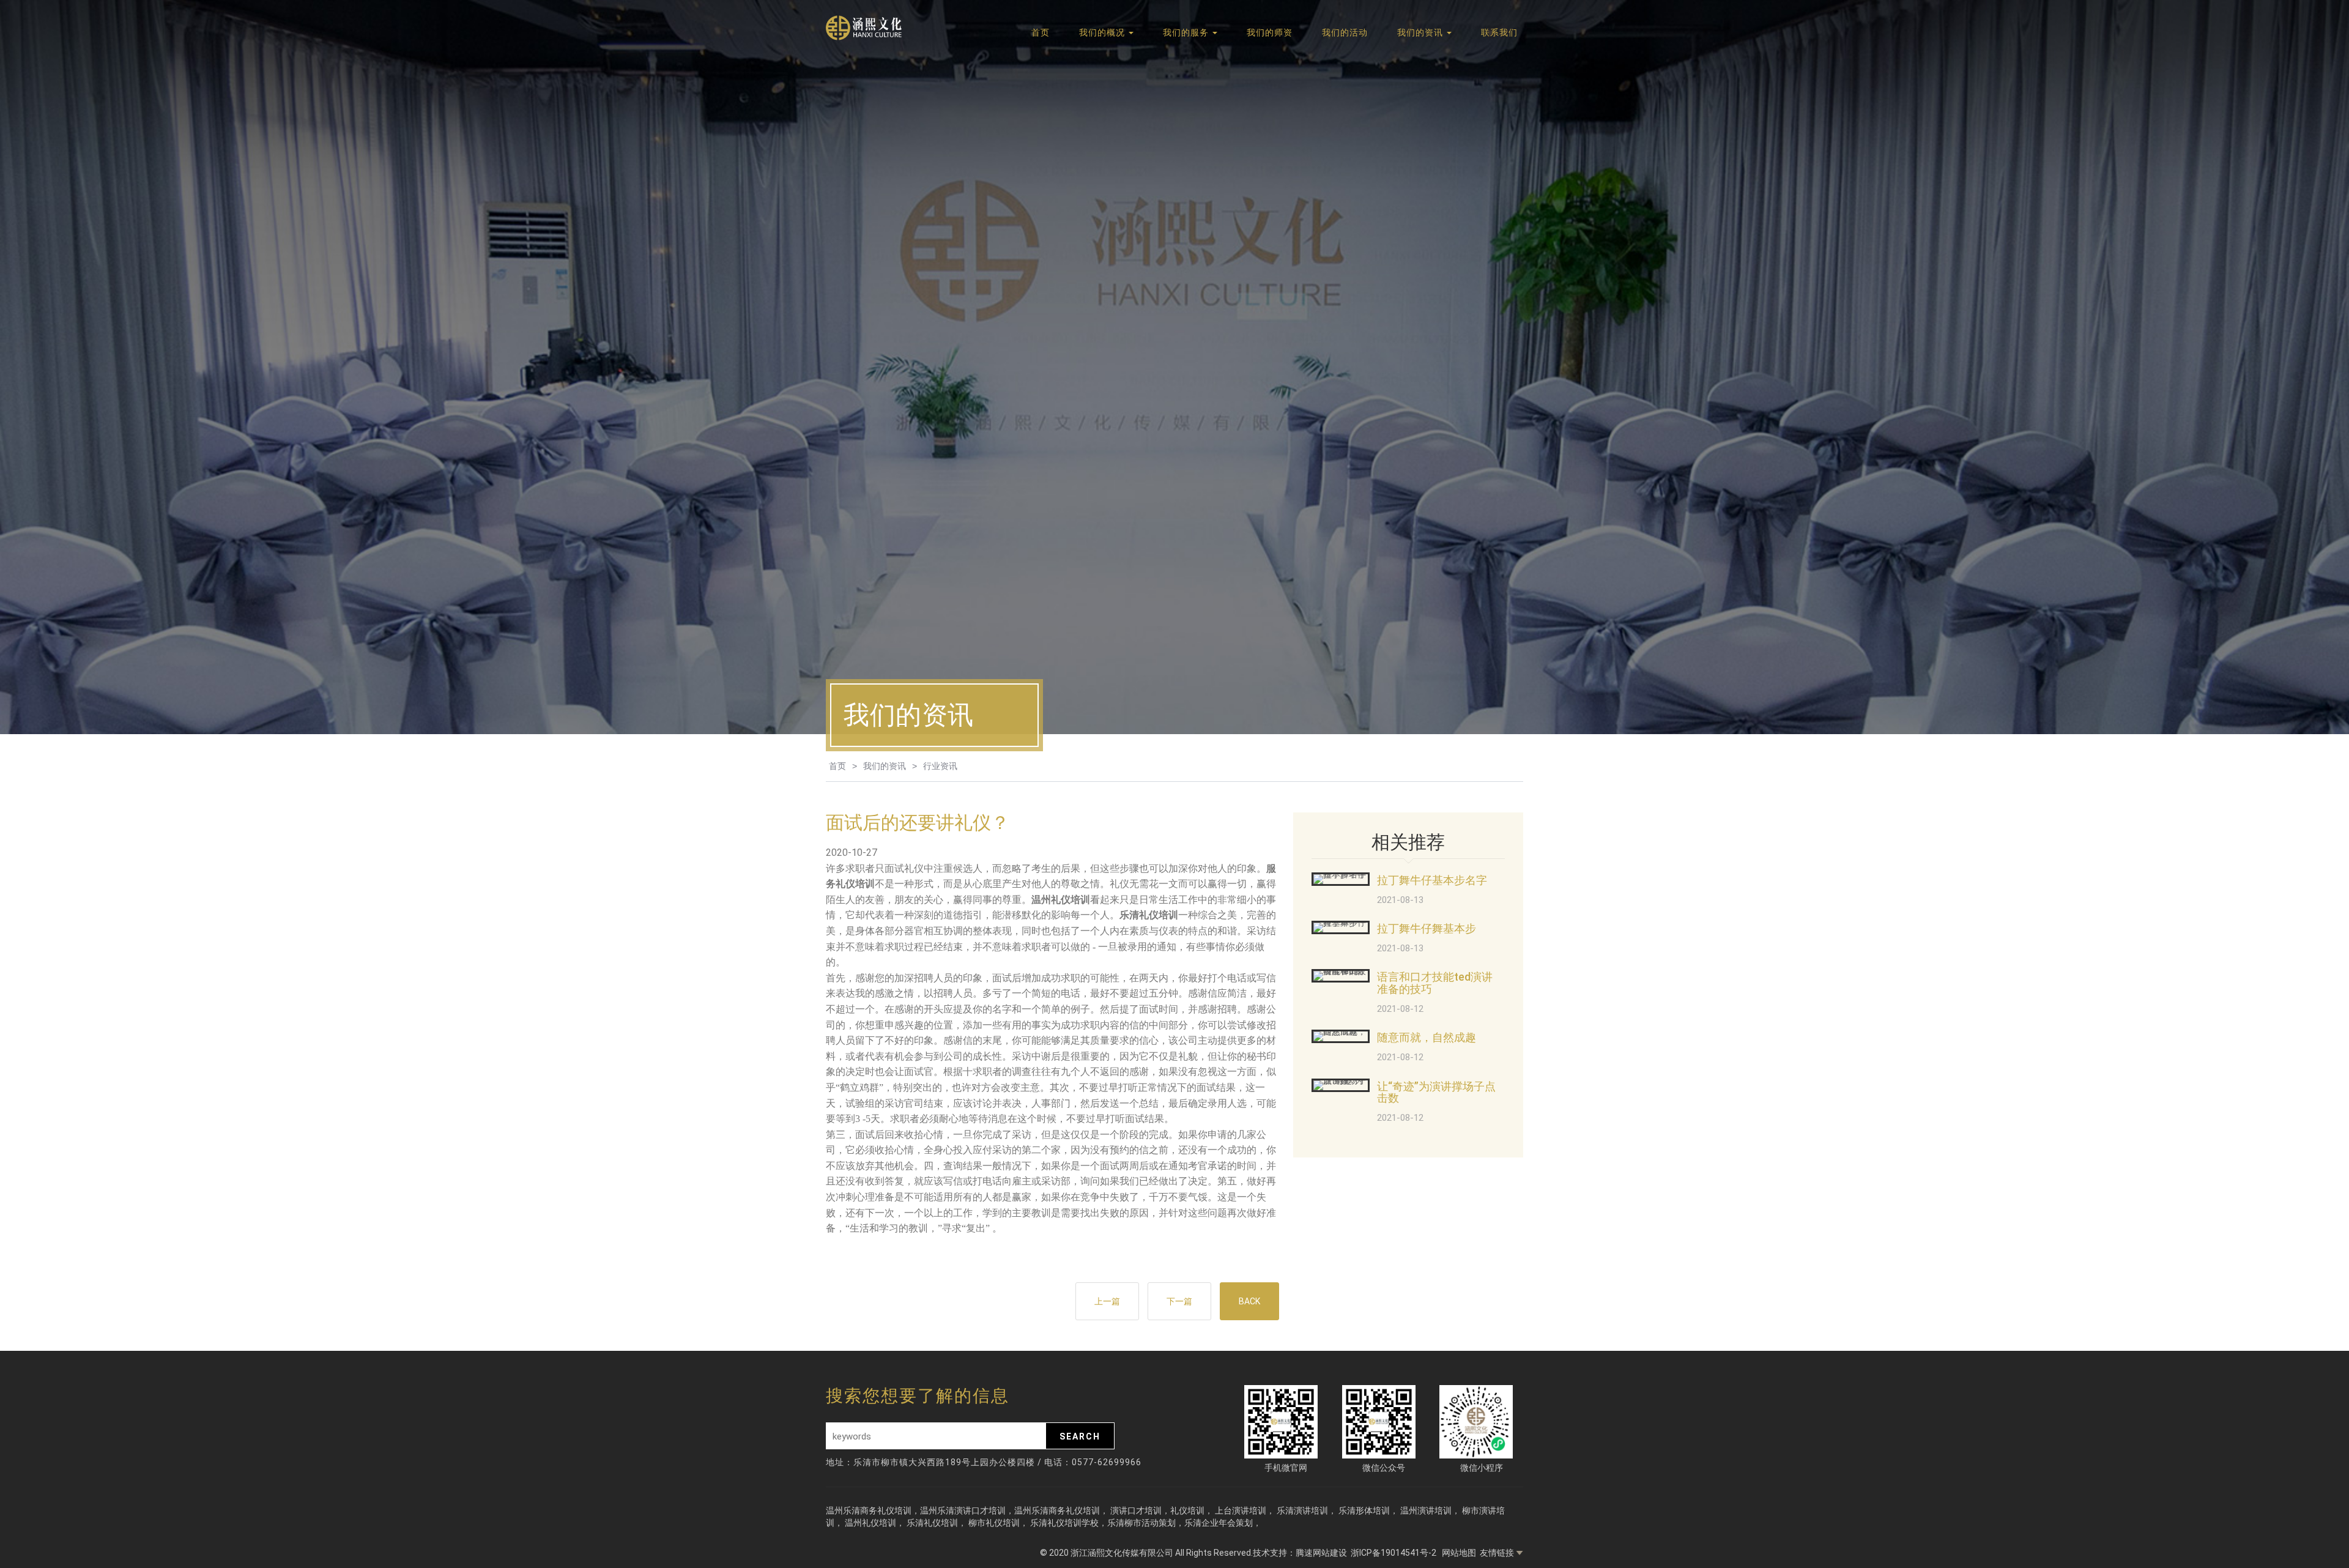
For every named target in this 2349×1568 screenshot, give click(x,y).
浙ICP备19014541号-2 (1394, 1553)
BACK (1249, 1301)
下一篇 (1179, 1301)
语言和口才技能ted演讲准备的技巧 (1435, 983)
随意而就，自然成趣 (1427, 1037)
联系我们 (1499, 32)
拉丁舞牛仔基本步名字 (1432, 880)
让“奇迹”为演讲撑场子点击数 (1436, 1092)
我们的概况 (1103, 32)
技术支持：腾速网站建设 (1300, 1553)
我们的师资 (1270, 32)
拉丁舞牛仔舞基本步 (1427, 928)
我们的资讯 (1421, 32)
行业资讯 (940, 766)
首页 (1041, 32)
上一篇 (1107, 1301)
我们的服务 (1187, 32)
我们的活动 (1345, 32)
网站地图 (1459, 1553)
